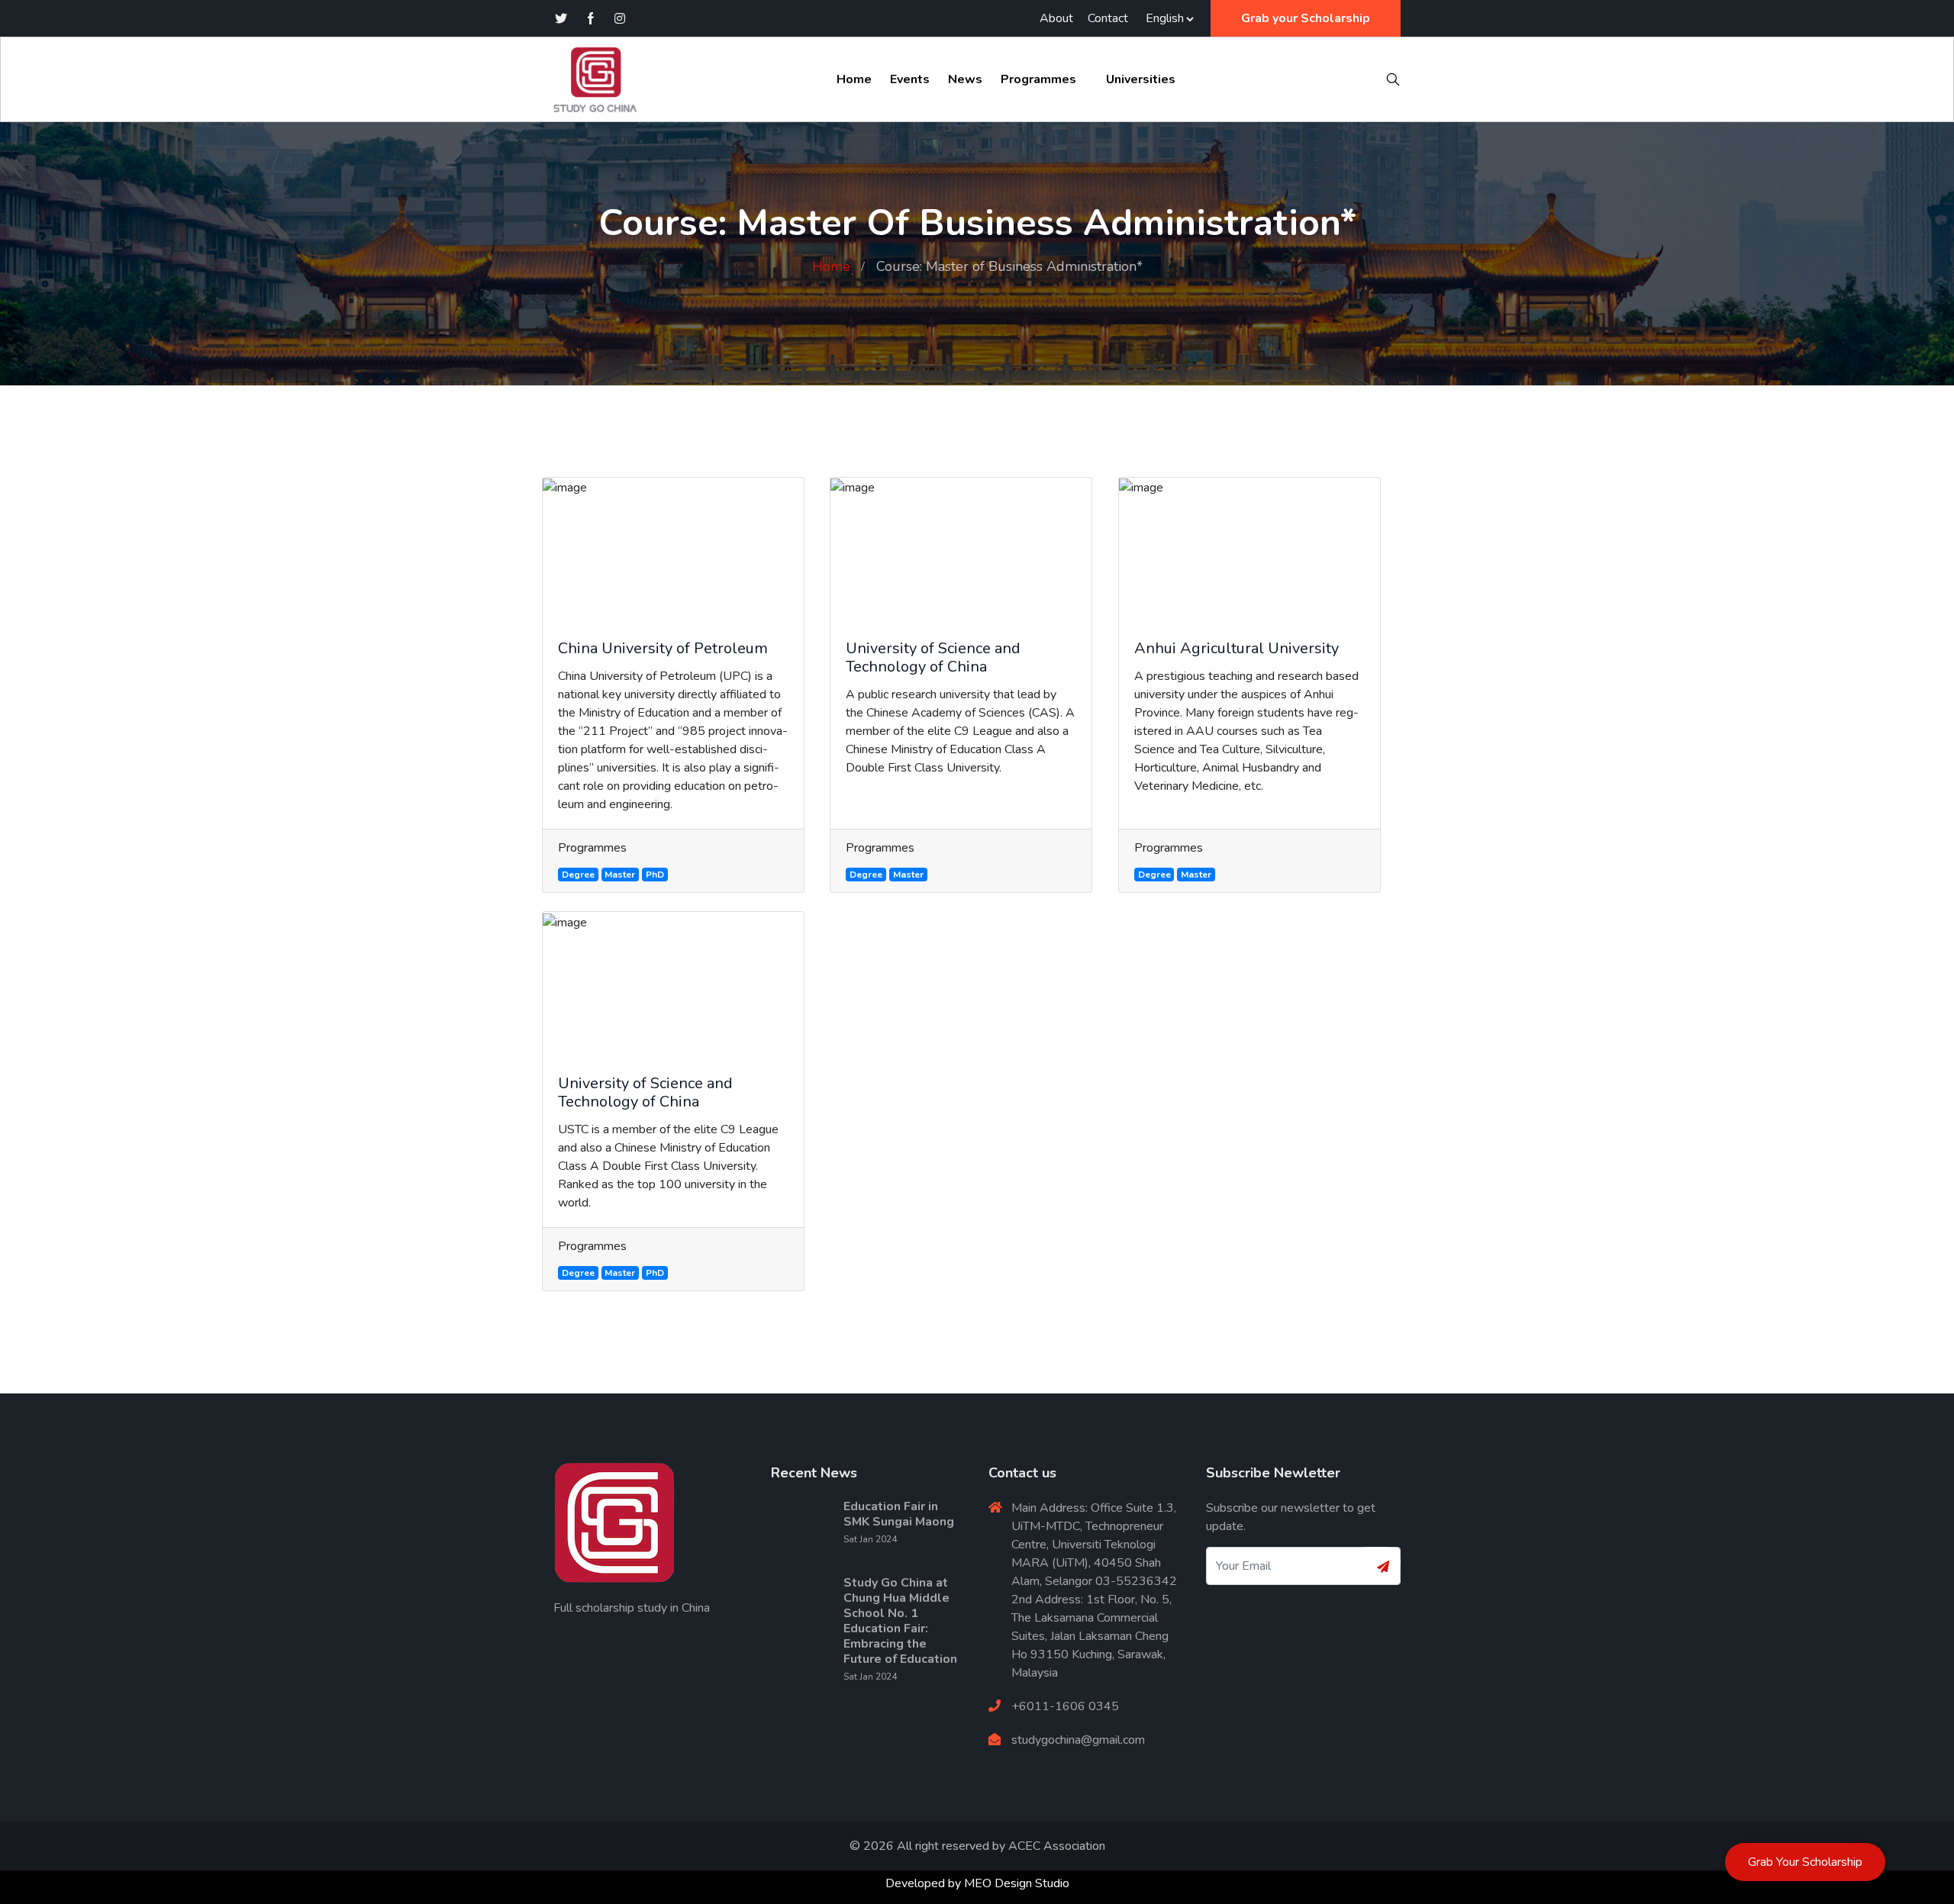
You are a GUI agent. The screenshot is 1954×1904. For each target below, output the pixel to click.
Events (910, 79)
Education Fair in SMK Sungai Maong (899, 1514)
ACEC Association (1057, 1846)
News (965, 79)
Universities (1141, 79)
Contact (1108, 18)
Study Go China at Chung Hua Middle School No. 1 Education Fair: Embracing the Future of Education (900, 1621)
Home (854, 79)
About (1056, 18)
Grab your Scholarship (1306, 18)
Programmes (1038, 79)
